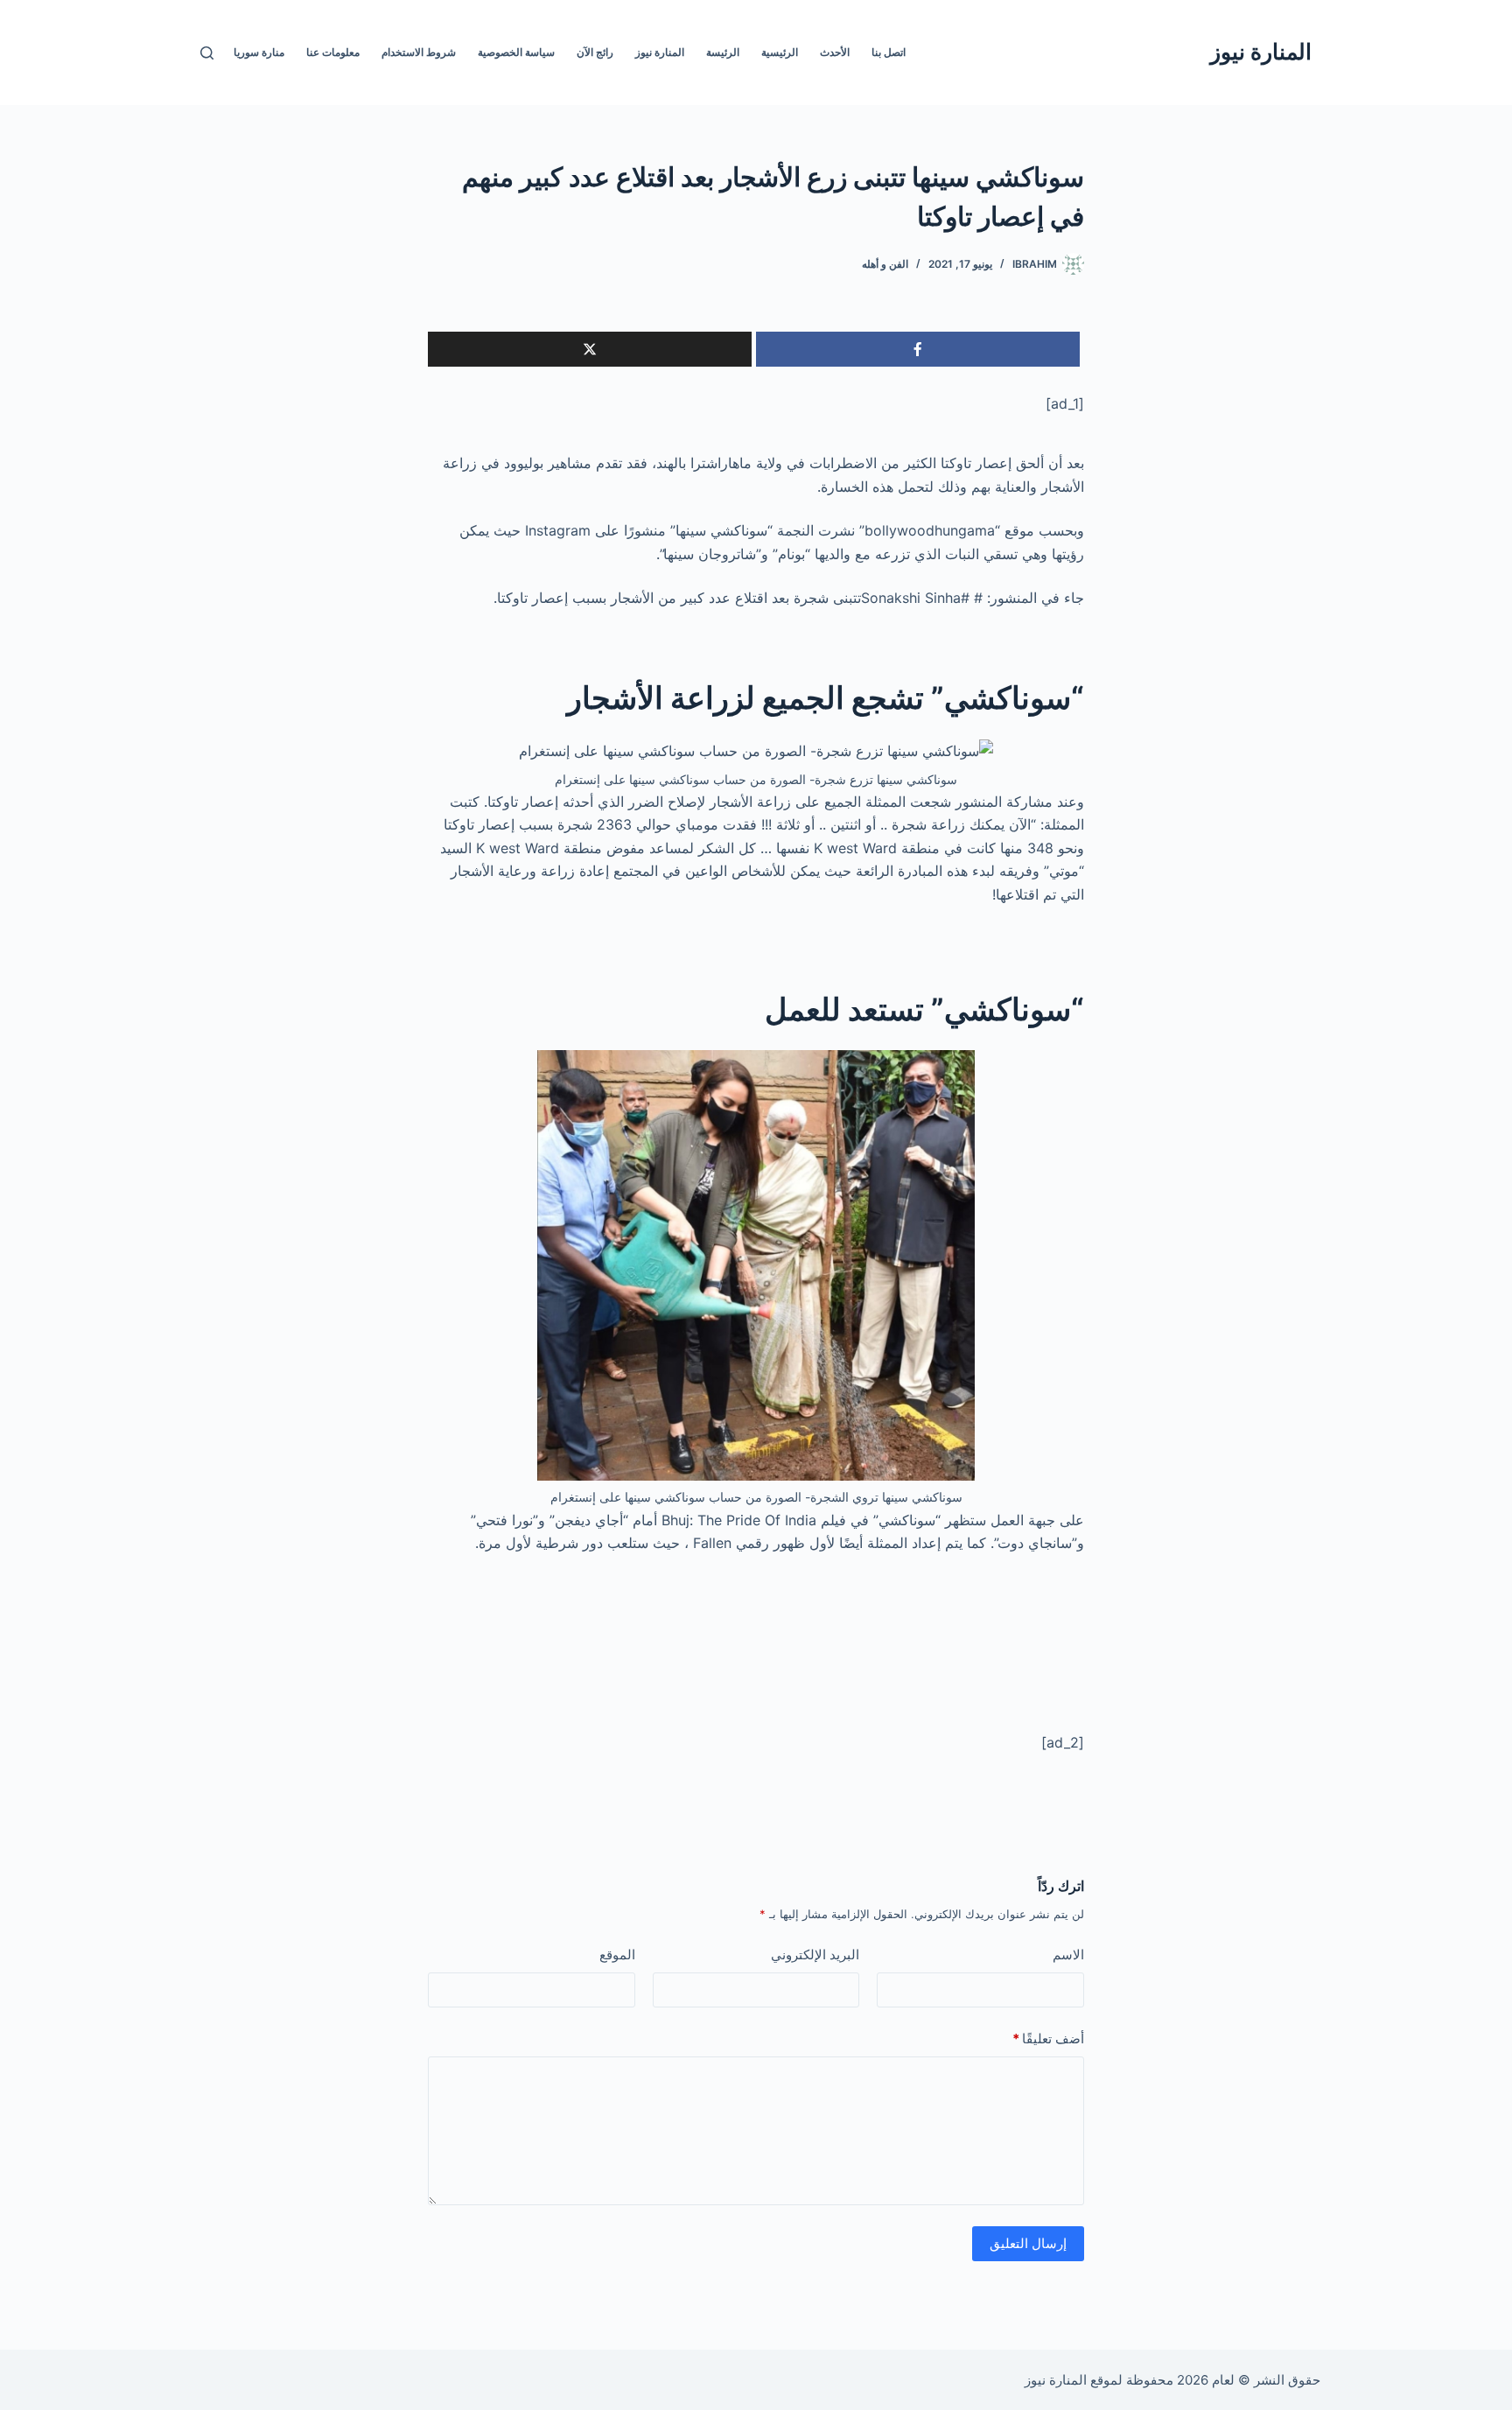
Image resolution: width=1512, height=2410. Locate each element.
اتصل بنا (889, 52)
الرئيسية (780, 52)
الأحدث (835, 52)
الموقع (617, 1955)
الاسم (1068, 1955)
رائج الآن (595, 52)
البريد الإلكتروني (815, 1955)
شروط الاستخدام (419, 52)
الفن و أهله (885, 264)
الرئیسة (723, 52)
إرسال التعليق (1028, 2243)
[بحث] (207, 53)
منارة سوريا (259, 52)
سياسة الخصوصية (516, 52)
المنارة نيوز (1261, 52)
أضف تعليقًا (1048, 2039)
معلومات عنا (333, 52)
